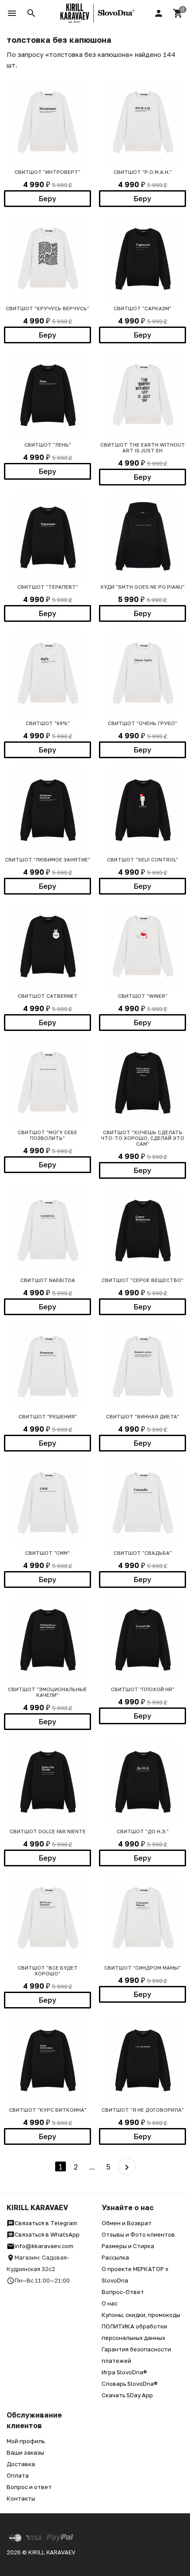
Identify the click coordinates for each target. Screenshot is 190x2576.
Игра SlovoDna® (124, 2372)
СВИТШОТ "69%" (48, 723)
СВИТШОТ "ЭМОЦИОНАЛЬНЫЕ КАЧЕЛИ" (47, 1692)
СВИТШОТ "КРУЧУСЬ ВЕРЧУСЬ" (47, 308)
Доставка (21, 2464)
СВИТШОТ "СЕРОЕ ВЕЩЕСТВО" (142, 1280)
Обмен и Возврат (127, 2223)
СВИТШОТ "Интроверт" (47, 172)
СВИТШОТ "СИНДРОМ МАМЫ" (142, 1968)
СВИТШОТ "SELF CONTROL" (142, 859)
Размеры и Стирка (128, 2246)
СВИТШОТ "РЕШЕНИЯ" (48, 1416)
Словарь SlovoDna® (130, 2384)
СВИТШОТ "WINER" (143, 996)
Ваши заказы (25, 2452)
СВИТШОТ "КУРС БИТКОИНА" (48, 2110)
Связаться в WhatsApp (47, 2234)
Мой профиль (26, 2441)
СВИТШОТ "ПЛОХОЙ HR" (143, 1689)
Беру (47, 199)
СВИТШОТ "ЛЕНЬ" (48, 445)
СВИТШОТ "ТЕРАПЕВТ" (48, 587)
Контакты (21, 2498)
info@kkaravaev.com (44, 2246)
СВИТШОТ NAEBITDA (48, 1280)
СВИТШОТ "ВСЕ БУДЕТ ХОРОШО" (48, 1971)
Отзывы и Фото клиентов (138, 2234)
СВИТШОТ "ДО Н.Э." (143, 1831)
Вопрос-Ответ (123, 2292)
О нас (110, 2303)
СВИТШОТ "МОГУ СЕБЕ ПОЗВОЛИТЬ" (47, 1135)
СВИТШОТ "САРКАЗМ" (142, 308)
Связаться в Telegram (46, 2223)
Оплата (18, 2475)
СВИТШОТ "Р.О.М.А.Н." (143, 172)
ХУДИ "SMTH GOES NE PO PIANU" (142, 587)
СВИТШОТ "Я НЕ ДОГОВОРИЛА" (143, 2110)
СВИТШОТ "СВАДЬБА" (143, 1553)
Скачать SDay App (127, 2395)
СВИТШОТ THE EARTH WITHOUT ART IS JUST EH (143, 448)
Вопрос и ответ (29, 2487)
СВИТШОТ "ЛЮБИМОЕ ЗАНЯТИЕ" (47, 859)
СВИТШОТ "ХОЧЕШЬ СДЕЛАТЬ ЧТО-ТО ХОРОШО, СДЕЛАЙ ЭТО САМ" (142, 1138)
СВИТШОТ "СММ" (47, 1553)
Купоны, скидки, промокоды (141, 2315)
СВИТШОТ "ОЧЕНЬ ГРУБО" (142, 723)
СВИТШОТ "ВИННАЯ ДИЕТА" (143, 1416)
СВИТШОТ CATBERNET (48, 996)
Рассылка (115, 2257)
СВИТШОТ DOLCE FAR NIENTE (48, 1831)
